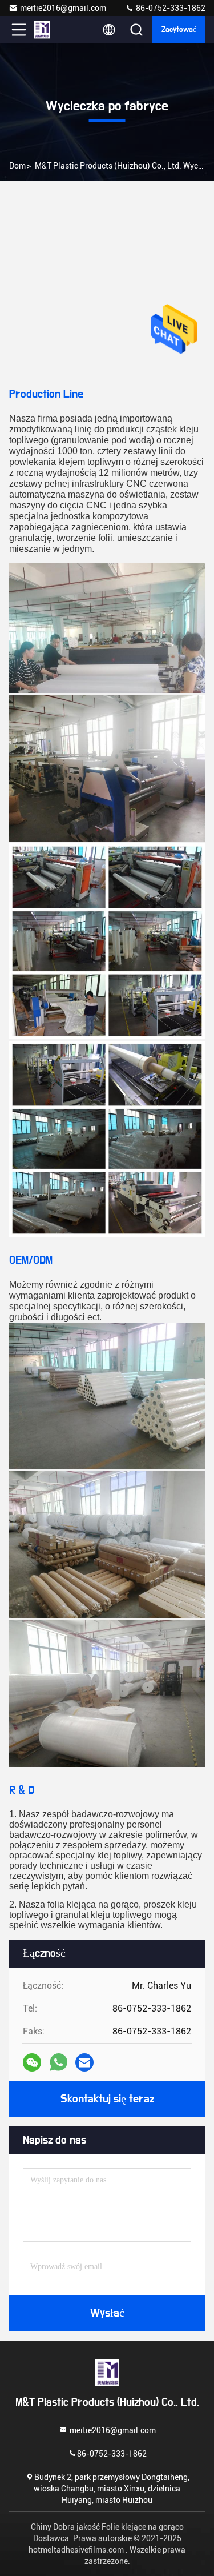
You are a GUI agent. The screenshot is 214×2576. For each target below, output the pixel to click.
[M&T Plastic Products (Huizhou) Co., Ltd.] (56, 30)
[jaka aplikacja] (58, 2062)
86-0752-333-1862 (170, 8)
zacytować (179, 30)
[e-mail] (84, 2062)
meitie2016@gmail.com (63, 8)
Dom (17, 166)
